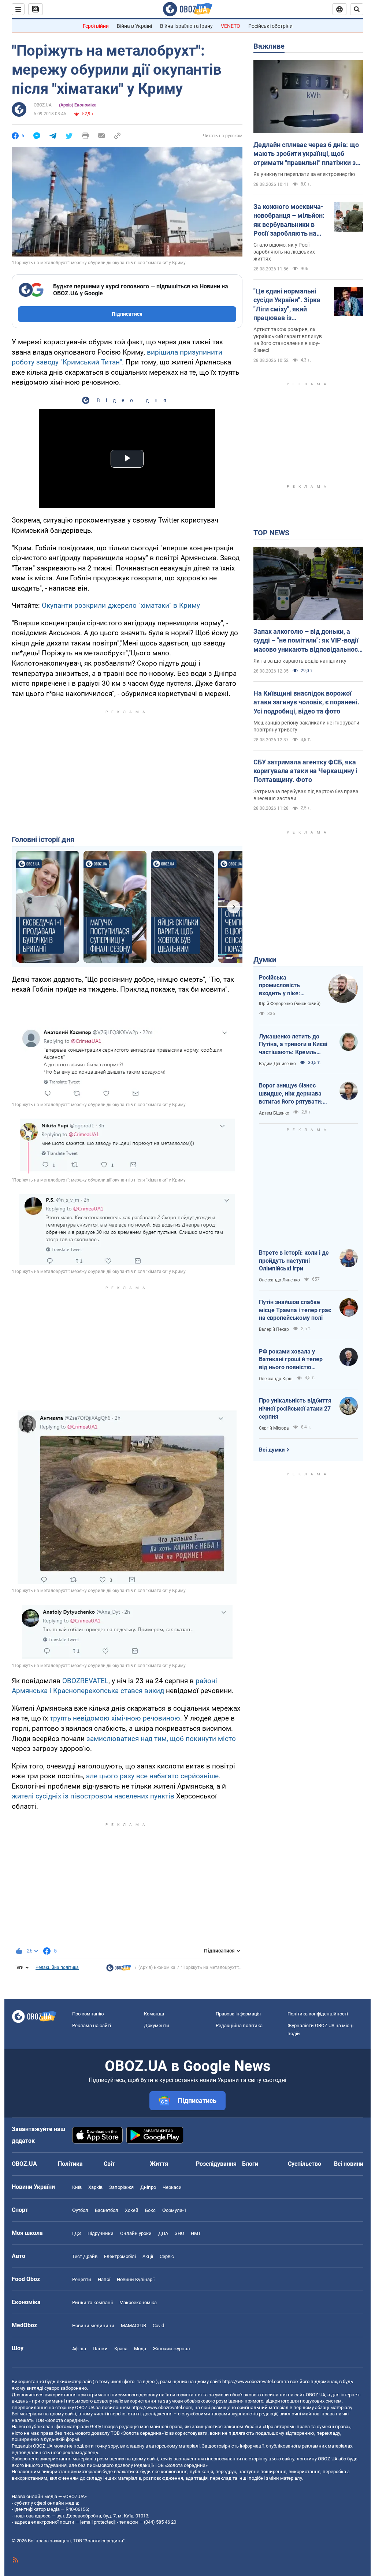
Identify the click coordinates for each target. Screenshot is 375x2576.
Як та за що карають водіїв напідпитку (300, 661)
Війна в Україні (134, 26)
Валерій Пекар (274, 1329)
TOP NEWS (271, 533)
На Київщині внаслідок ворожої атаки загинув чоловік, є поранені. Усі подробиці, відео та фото (306, 702)
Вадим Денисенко (277, 1064)
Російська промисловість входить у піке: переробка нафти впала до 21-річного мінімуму (287, 986)
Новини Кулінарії (136, 2279)
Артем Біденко (274, 1113)
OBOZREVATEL (85, 1681)
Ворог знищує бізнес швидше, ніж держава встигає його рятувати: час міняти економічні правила (291, 1094)
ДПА (163, 2233)
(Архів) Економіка (78, 105)
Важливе (269, 46)
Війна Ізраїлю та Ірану (186, 26)
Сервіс (167, 2256)
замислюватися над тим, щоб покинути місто (161, 1739)
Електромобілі (120, 2256)
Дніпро (148, 2187)
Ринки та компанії (92, 2302)
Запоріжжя (121, 2187)
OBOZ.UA (43, 105)
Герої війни (96, 26)
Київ (77, 2187)
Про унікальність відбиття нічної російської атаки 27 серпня (295, 1408)
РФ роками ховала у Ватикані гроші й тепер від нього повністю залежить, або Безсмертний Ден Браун (292, 1360)
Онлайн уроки (136, 2233)
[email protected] (97, 2522)
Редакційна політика (57, 1967)
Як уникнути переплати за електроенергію (304, 174)
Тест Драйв (85, 2256)
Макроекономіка (138, 2302)
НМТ (196, 2233)
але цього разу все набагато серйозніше (152, 1776)
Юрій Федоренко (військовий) (290, 1004)
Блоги (250, 2164)
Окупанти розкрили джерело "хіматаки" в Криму (121, 605)
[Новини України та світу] (119, 1970)
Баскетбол (107, 2210)
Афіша (79, 2349)
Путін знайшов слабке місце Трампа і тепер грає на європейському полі (295, 1310)
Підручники (101, 2233)
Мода (140, 2349)
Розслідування (216, 2164)
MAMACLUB (133, 2326)
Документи (157, 2025)
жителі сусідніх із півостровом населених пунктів (93, 1796)
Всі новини (349, 2164)
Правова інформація (238, 2014)
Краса (121, 2349)
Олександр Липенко (279, 1280)
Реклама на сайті (92, 2025)
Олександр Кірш (276, 1379)
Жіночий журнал (171, 2349)
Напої (104, 2279)
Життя (159, 2164)
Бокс (150, 2210)
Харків (95, 2187)
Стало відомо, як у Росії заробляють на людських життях (284, 252)
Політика (70, 2164)
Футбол (80, 2210)
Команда (154, 2014)
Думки (265, 960)
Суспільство (305, 2164)
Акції (148, 2256)
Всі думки (272, 1450)
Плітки (100, 2349)
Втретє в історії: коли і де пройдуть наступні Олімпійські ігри (294, 1261)
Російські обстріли (270, 26)
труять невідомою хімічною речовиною (115, 1718)
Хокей (132, 2210)
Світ (109, 2164)
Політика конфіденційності (318, 2014)
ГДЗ (77, 2233)
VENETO (231, 26)
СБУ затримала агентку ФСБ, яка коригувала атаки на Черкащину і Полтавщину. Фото (305, 771)
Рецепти (82, 2279)
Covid (158, 2326)
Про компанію (88, 2014)
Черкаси (172, 2187)
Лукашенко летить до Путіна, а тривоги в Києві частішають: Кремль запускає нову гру (293, 1045)
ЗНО (179, 2233)
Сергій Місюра (274, 1428)
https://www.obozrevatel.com (253, 2382)
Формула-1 (174, 2210)
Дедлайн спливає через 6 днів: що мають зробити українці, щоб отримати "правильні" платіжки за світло (306, 154)
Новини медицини (93, 2326)
